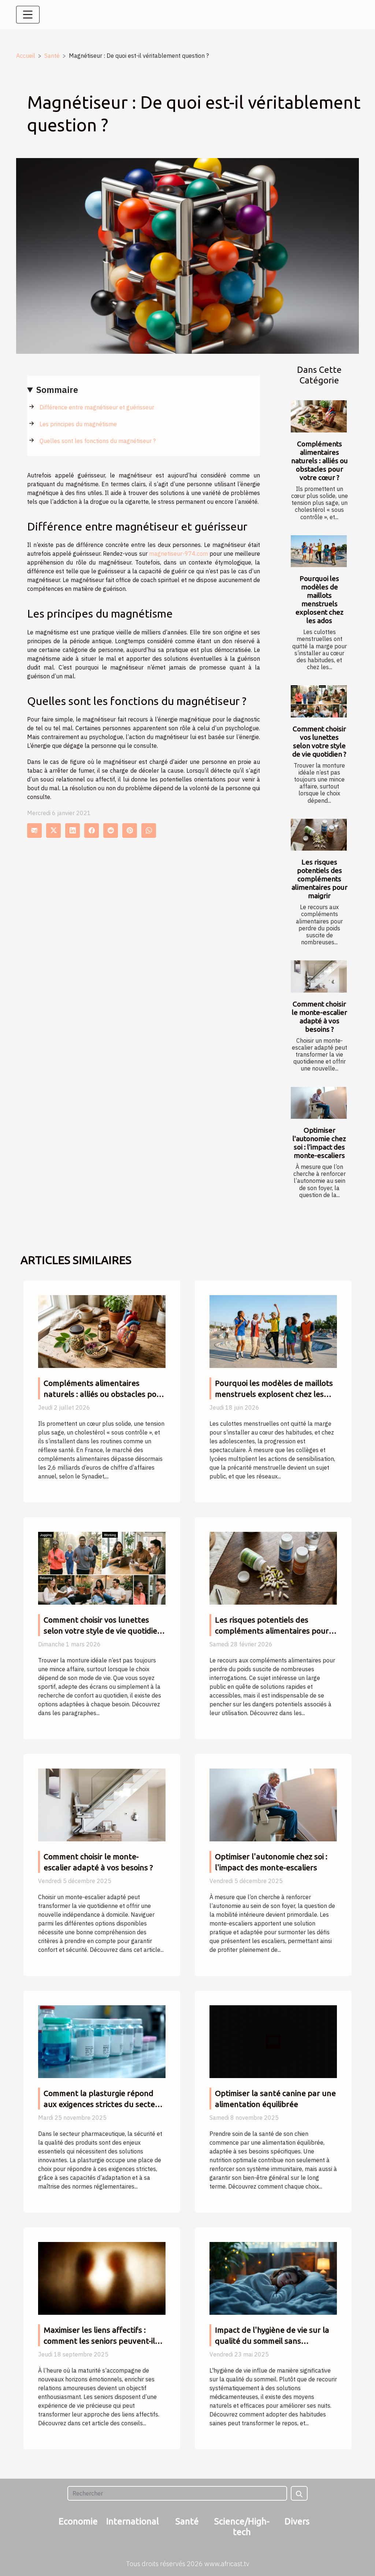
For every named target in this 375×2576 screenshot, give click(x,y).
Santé (52, 56)
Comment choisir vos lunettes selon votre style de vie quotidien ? (319, 741)
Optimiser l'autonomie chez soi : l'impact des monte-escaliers (319, 1143)
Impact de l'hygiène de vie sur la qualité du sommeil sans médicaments (272, 2341)
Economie (78, 2521)
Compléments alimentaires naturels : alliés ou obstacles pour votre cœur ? (320, 461)
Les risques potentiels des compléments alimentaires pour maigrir (320, 879)
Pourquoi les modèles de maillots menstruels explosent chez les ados (320, 599)
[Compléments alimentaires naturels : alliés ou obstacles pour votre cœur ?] (319, 416)
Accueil (26, 56)
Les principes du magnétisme (78, 424)
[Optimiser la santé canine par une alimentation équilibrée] (273, 2041)
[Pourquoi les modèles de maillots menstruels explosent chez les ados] (319, 551)
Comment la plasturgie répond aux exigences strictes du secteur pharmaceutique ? (103, 2104)
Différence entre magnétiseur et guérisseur (97, 407)
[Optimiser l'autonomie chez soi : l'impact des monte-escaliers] (319, 1103)
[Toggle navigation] (28, 15)
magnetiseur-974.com (179, 554)
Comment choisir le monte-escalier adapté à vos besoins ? (320, 1017)
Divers (297, 2521)
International (133, 2521)
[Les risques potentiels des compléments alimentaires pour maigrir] (319, 835)
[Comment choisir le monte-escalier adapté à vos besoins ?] (319, 976)
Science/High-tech (242, 2527)
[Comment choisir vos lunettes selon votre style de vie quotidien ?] (319, 701)
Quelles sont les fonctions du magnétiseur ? (98, 441)
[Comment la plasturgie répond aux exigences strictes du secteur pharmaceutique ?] (102, 2041)
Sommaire (57, 390)
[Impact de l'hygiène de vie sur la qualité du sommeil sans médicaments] (273, 2277)
